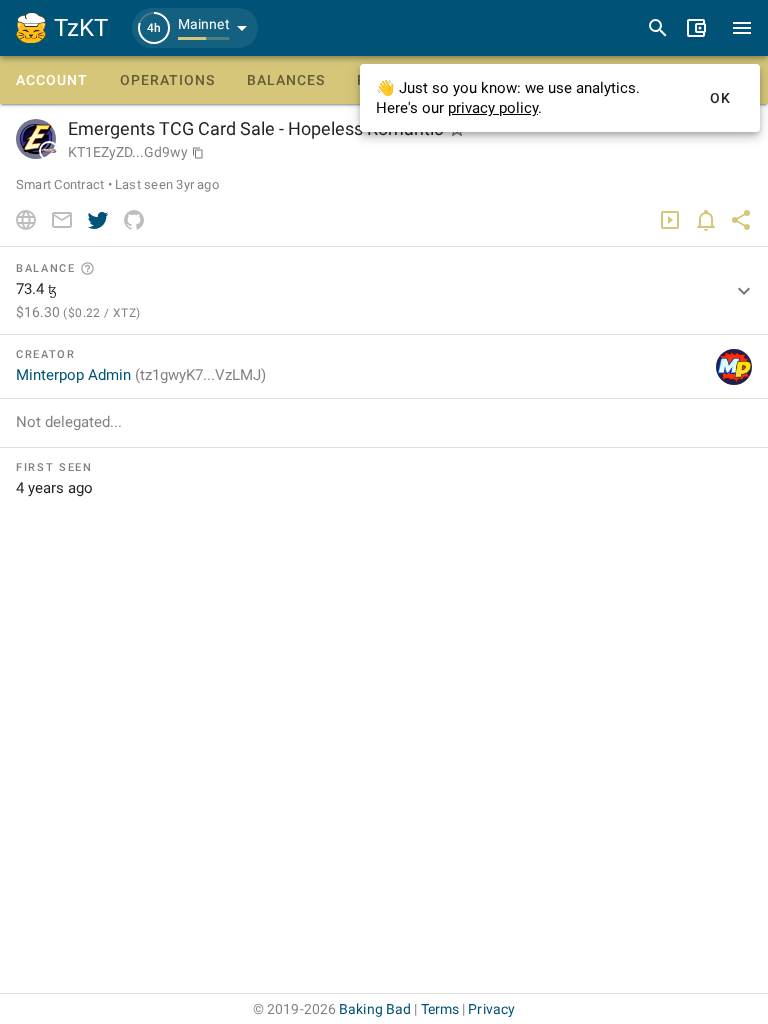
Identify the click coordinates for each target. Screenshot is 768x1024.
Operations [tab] (167, 80)
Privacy (491, 1009)
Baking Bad (375, 1009)
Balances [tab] (286, 80)
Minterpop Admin (141, 375)
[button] (195, 28)
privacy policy (493, 108)
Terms (440, 1009)
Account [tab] (52, 80)
